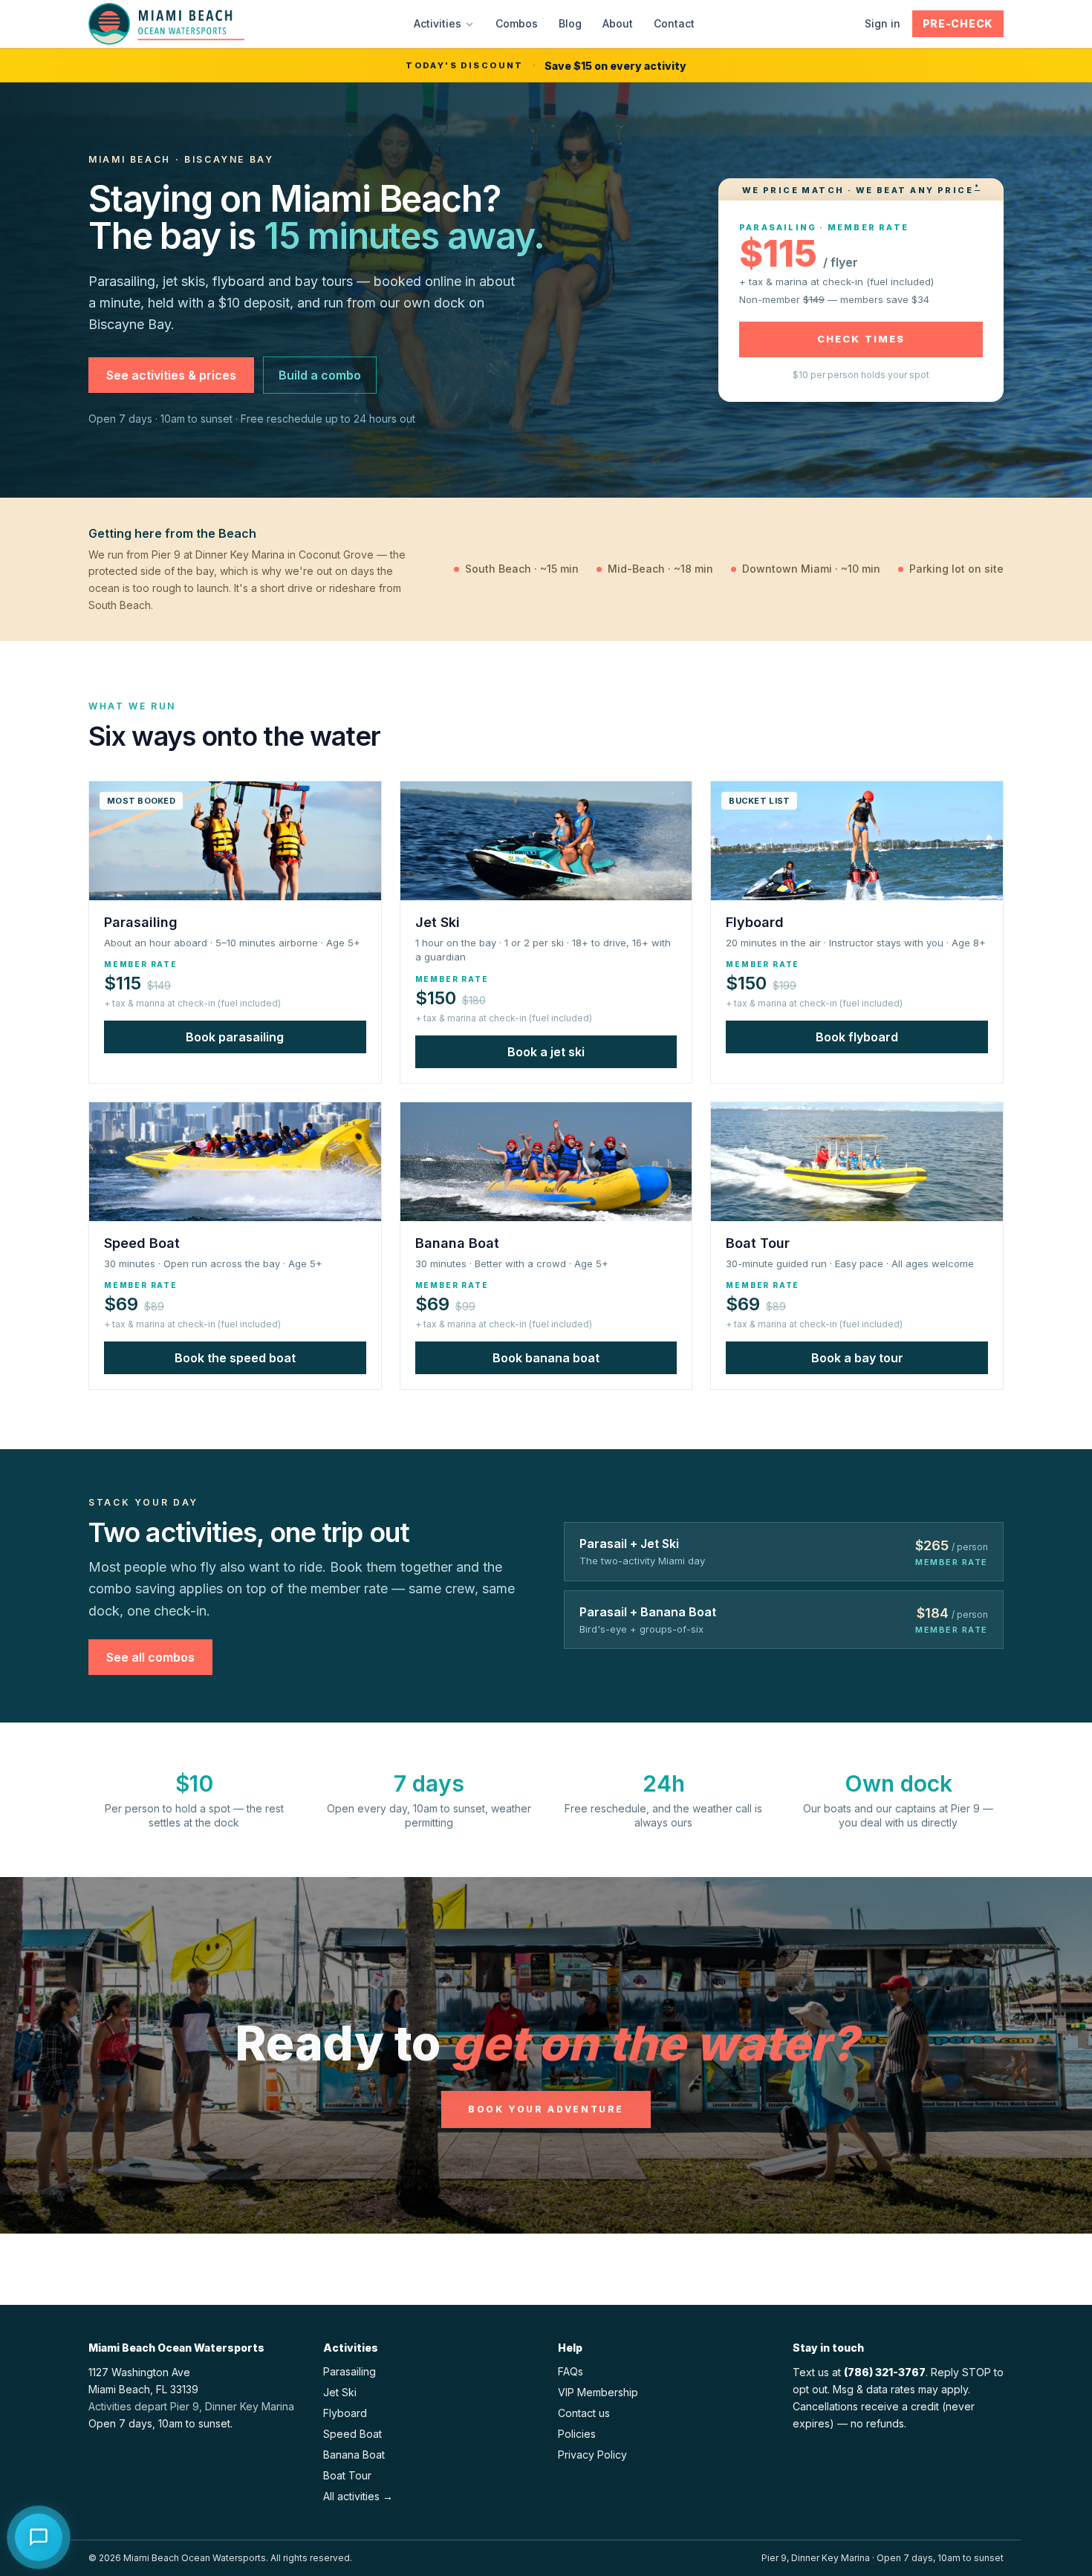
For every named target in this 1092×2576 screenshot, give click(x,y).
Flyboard (345, 2413)
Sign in (883, 23)
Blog (570, 23)
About (618, 23)
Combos (517, 23)
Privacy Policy (592, 2455)
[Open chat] (39, 2537)
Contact (674, 23)
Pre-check (958, 23)
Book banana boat (546, 1358)
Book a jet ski (546, 1052)
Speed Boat (352, 2434)
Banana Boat (354, 2455)
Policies (577, 2434)
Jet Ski (340, 2392)
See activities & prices (171, 375)
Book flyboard (857, 1037)
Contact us (584, 2413)
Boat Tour (347, 2475)
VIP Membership (598, 2392)
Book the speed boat (235, 1358)
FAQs (571, 2371)
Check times (861, 339)
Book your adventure (546, 2109)
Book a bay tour (857, 1358)
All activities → (358, 2496)
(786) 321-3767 (885, 2372)
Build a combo (320, 375)
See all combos (150, 1657)
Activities (438, 23)
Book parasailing (235, 1037)
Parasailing (350, 2371)
